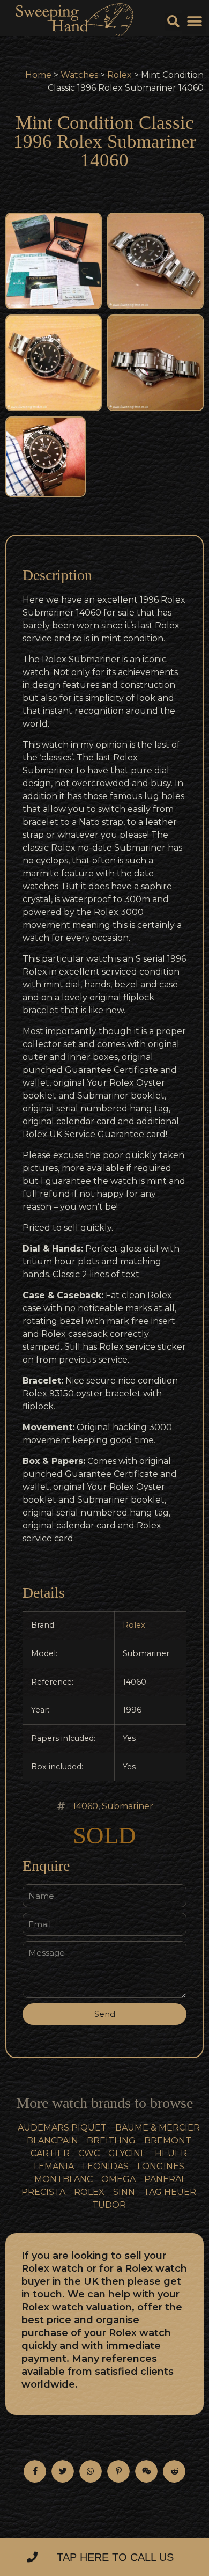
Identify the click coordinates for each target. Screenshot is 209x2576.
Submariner (128, 1806)
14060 (85, 1806)
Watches (79, 75)
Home (38, 75)
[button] (194, 22)
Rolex (120, 75)
